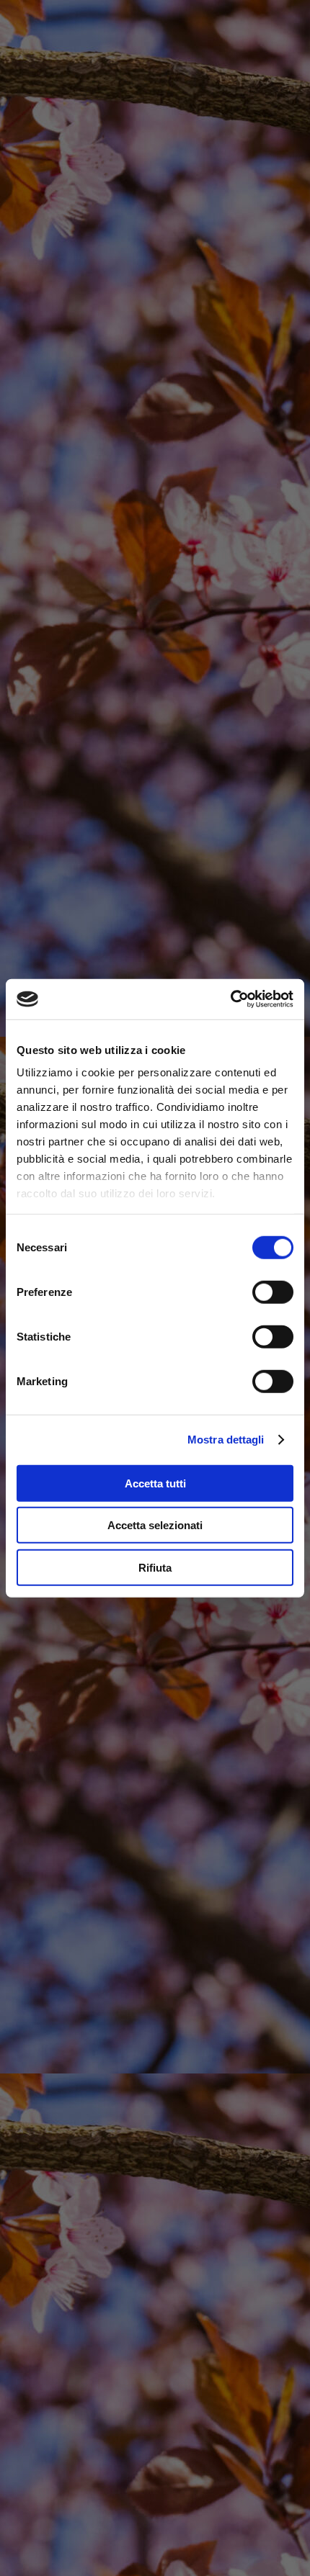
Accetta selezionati (155, 1525)
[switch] (273, 1292)
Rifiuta (155, 1567)
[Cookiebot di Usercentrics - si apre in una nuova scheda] (230, 999)
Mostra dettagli (226, 1440)
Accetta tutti (155, 1483)
